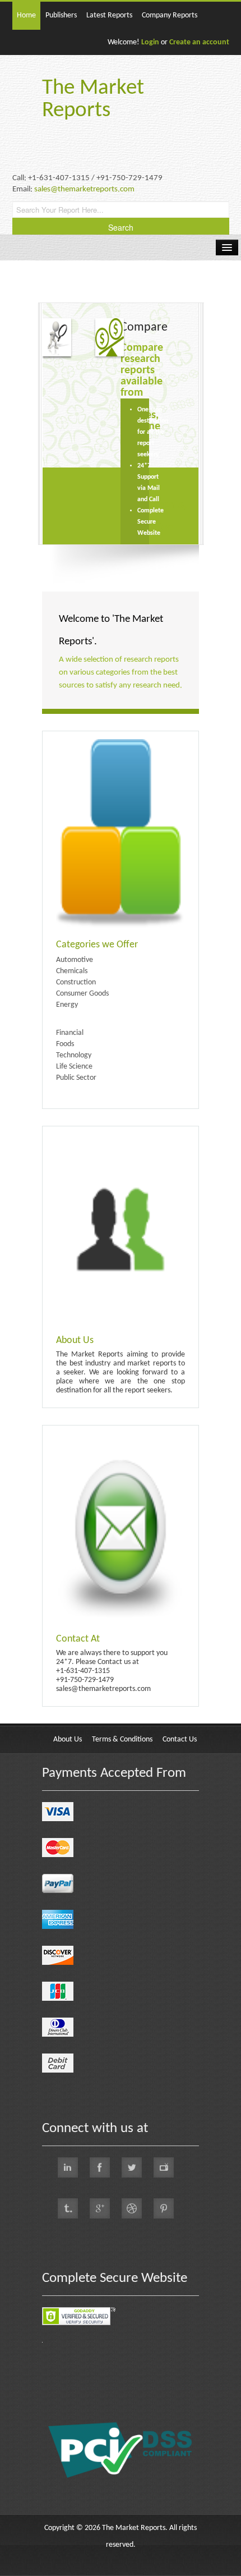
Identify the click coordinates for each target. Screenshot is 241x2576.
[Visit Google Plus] (100, 2208)
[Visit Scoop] (68, 2208)
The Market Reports (93, 100)
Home (26, 15)
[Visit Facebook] (100, 2167)
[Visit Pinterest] (164, 2208)
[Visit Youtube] (164, 2167)
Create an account (199, 42)
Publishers (61, 15)
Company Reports (170, 15)
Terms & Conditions (122, 1740)
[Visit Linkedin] (68, 2167)
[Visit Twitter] (132, 2167)
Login (150, 42)
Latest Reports (109, 15)
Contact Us (180, 1740)
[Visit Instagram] (132, 2208)
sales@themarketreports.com (84, 189)
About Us (68, 1740)
